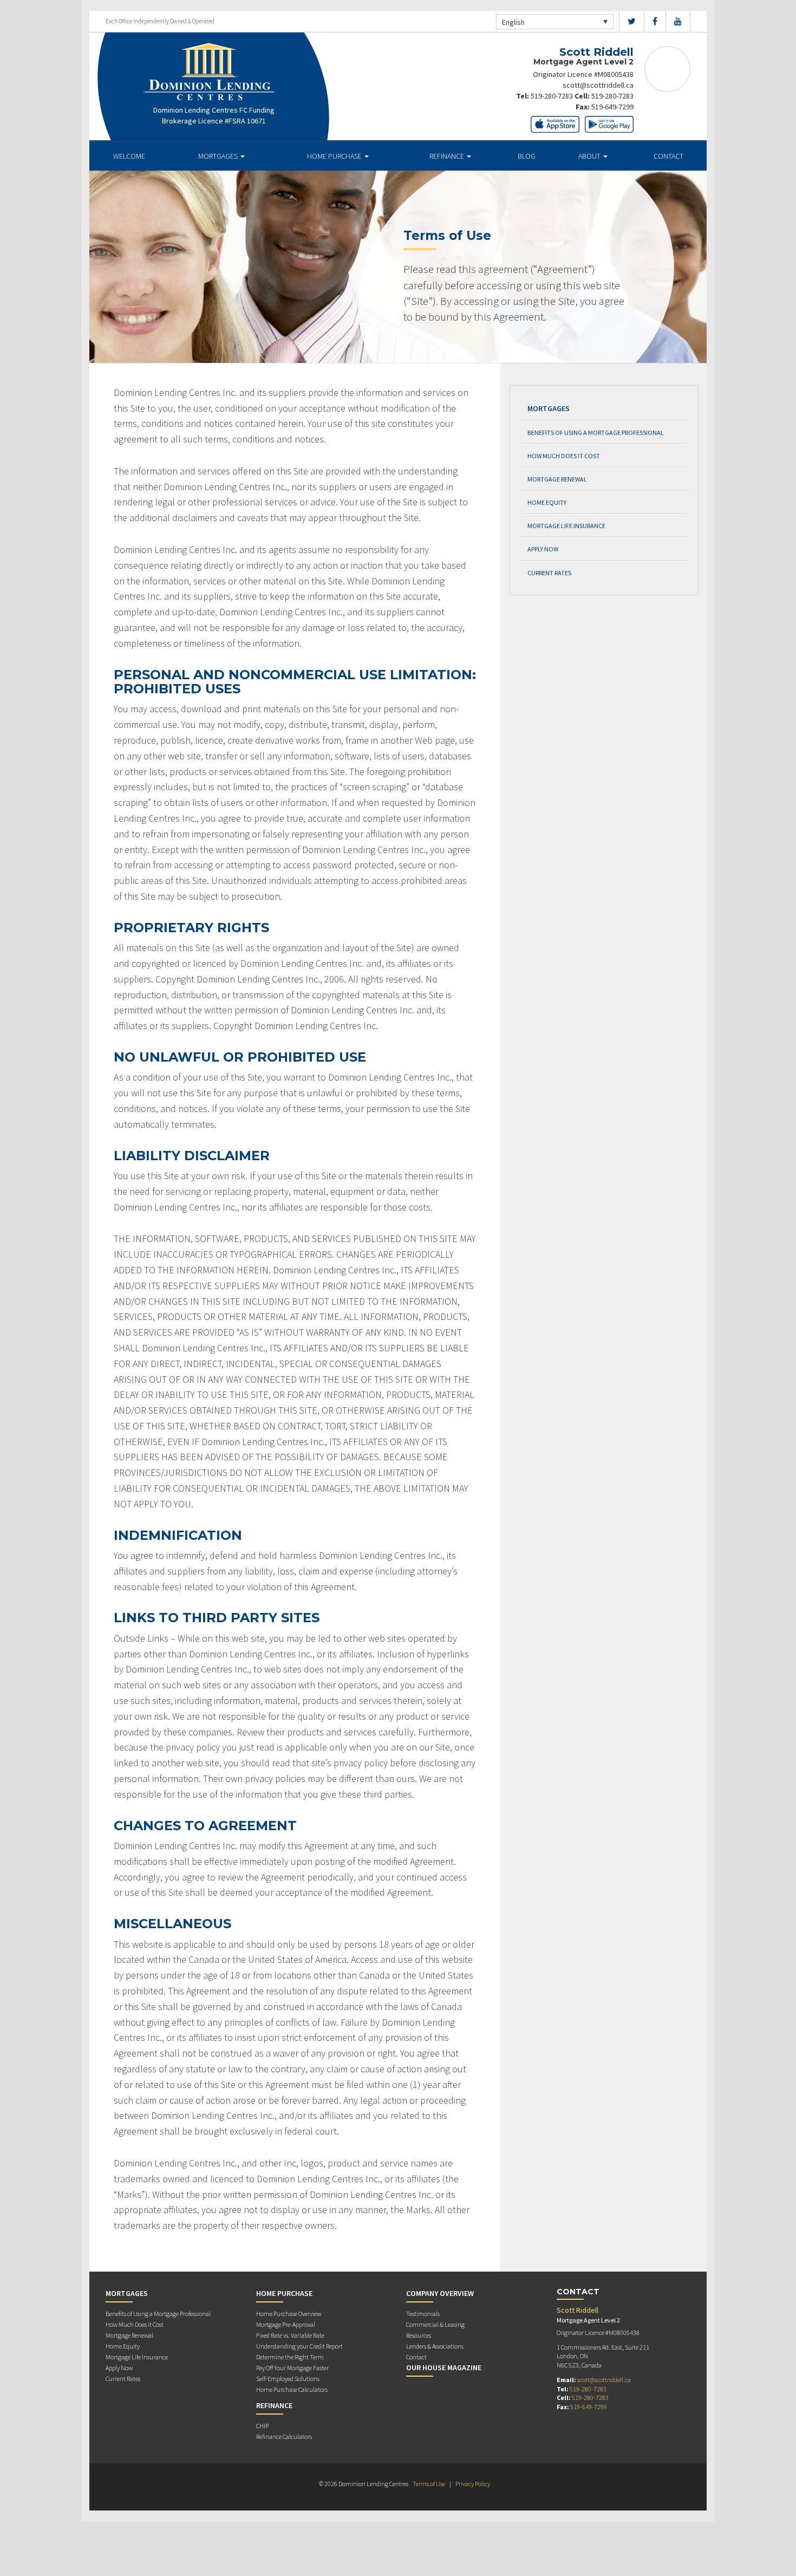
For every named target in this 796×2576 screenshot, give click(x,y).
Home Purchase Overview (289, 2314)
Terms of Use (429, 2484)
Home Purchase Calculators (292, 2389)
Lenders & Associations (435, 2346)
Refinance (448, 156)
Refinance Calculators (284, 2437)
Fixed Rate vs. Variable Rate (290, 2335)
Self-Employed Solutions (288, 2379)
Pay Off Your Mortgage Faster (292, 2368)
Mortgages (219, 156)
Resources (419, 2335)
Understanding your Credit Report (299, 2346)
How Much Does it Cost (564, 456)
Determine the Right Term (290, 2357)
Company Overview (440, 2293)
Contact (668, 156)
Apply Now (543, 549)
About (590, 156)
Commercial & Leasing (435, 2324)
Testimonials (423, 2314)
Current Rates (549, 573)
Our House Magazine (444, 2367)
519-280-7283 (552, 96)
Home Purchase (335, 156)
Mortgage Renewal (557, 479)
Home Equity (547, 502)
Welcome (129, 156)
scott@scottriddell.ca (598, 85)
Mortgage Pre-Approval (286, 2324)
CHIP (262, 2426)
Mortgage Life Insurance (566, 526)
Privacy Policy (473, 2484)
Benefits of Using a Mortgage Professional (596, 432)
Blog (527, 156)
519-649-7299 (612, 107)
